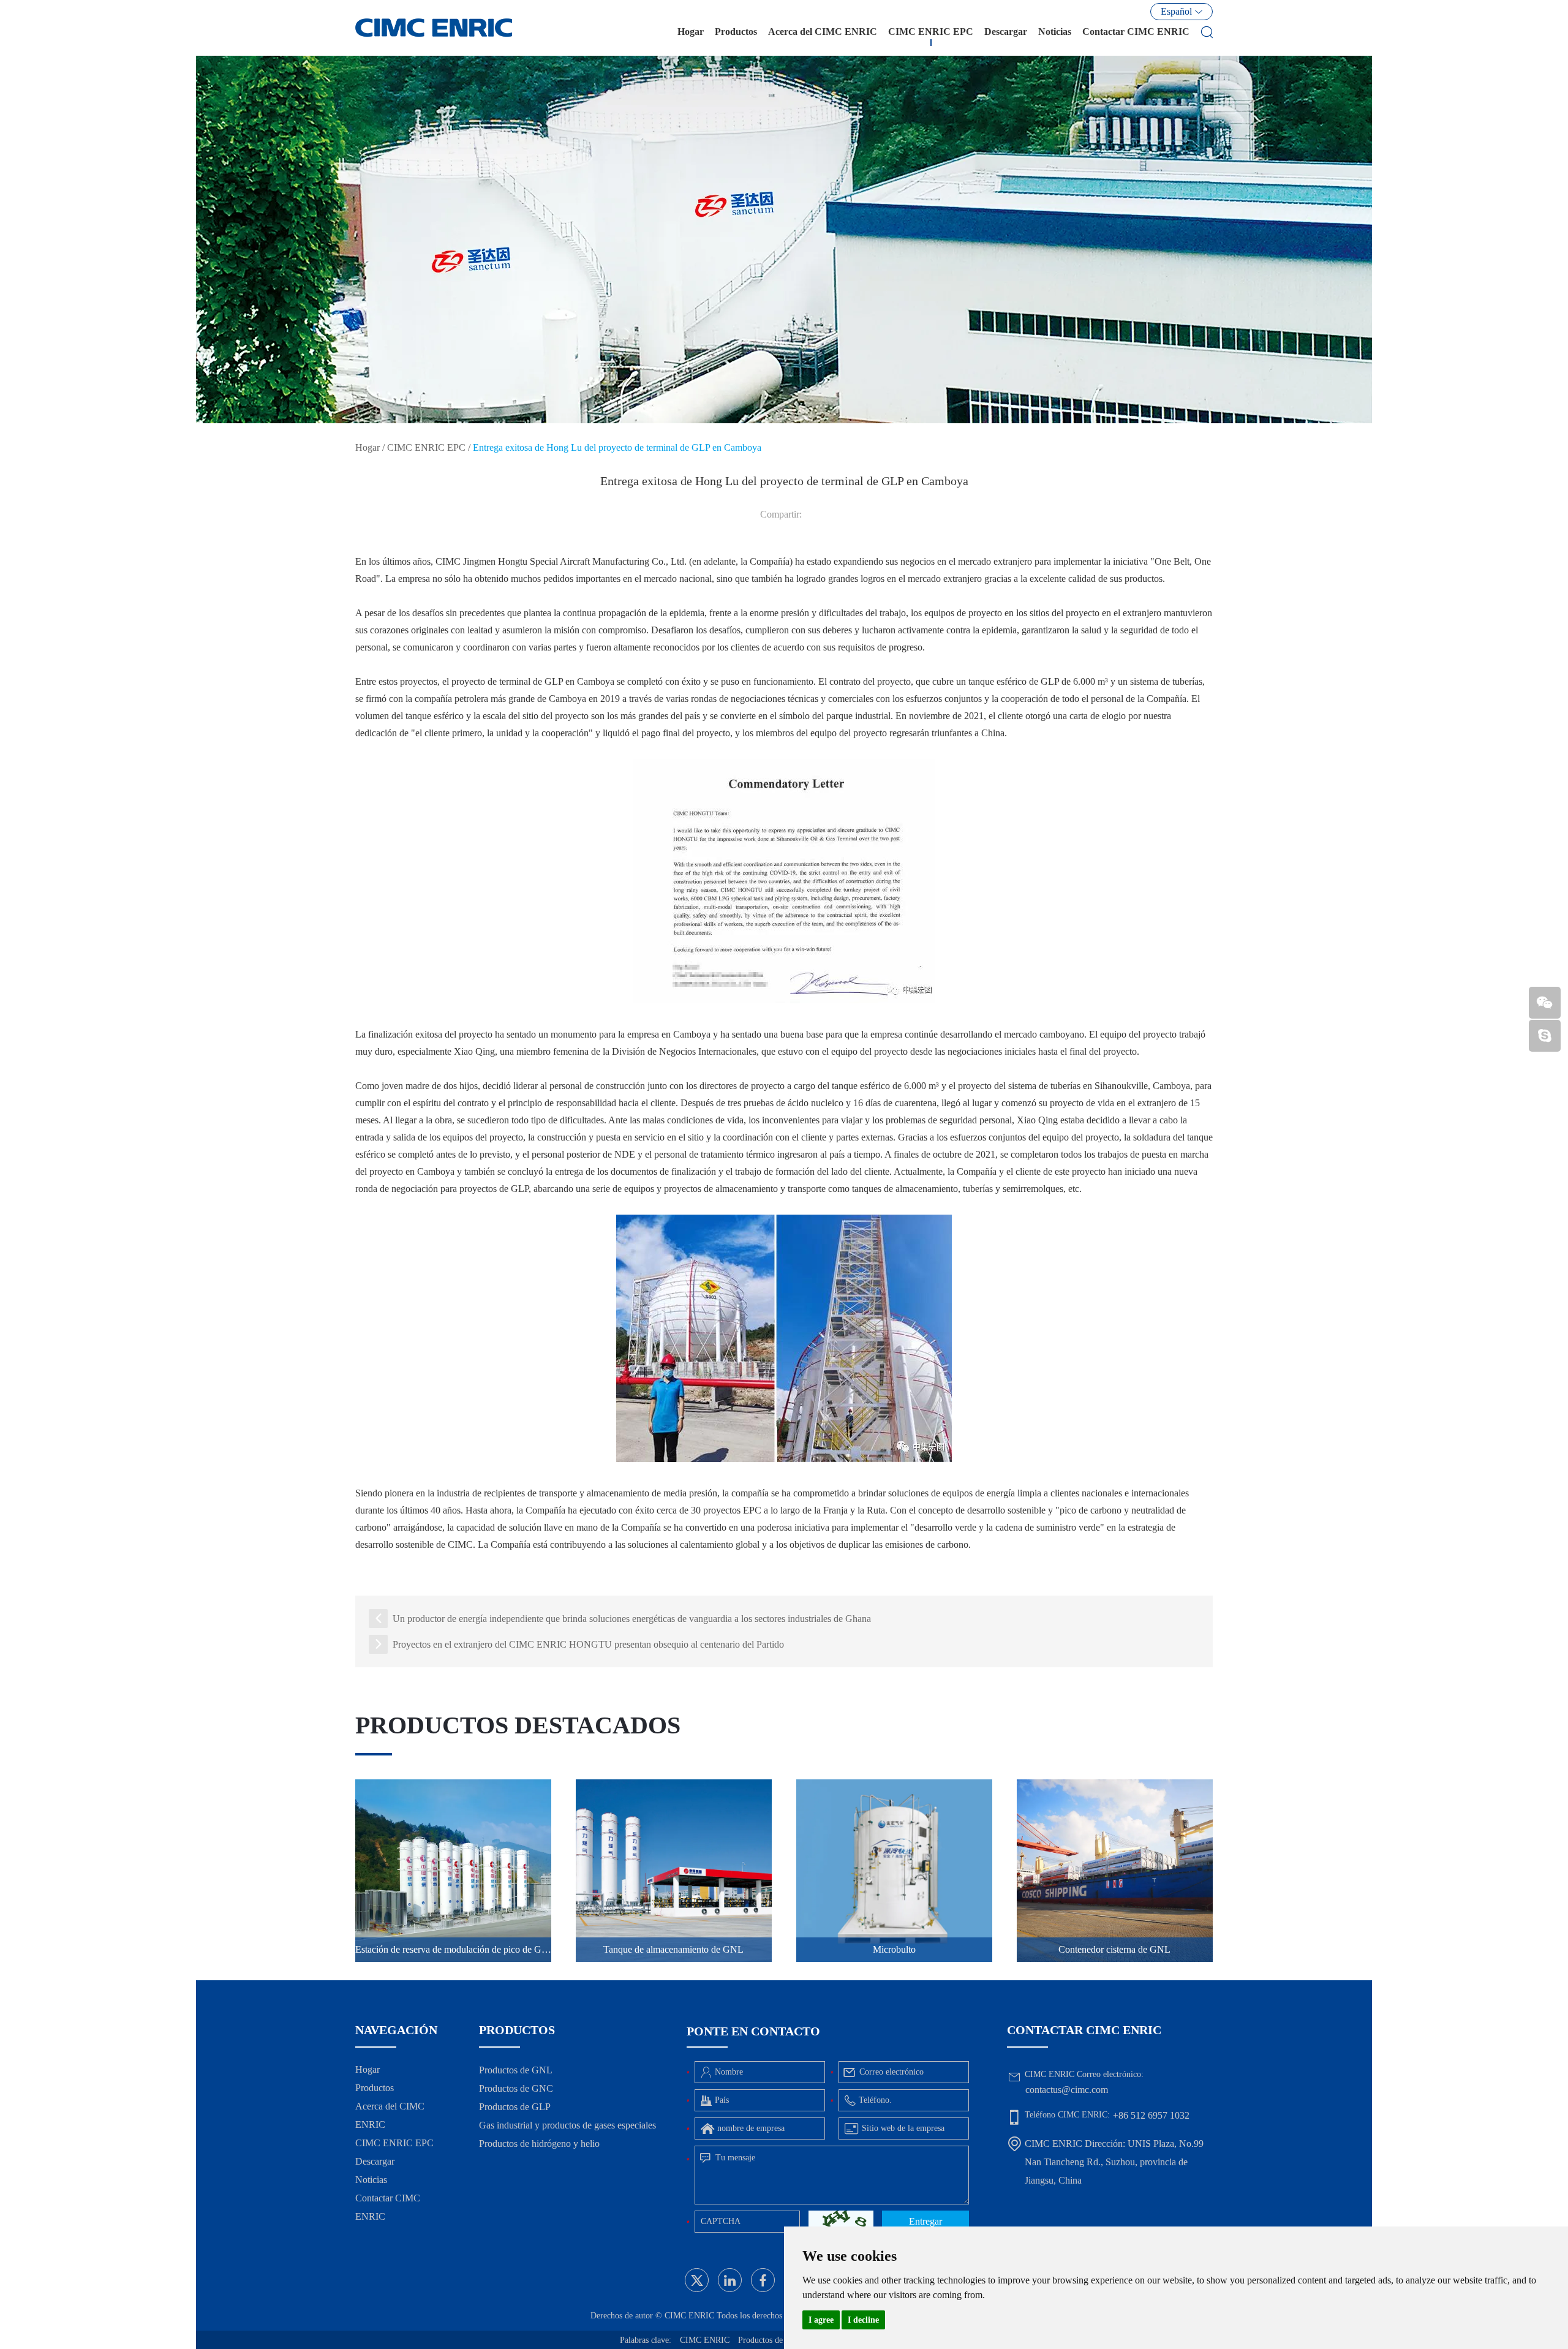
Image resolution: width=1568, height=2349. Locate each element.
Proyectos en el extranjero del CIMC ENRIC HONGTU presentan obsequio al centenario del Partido (588, 1644)
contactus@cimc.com (1067, 2090)
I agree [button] (821, 2320)
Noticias (1055, 32)
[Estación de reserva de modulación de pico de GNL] (453, 1871)
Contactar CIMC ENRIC (1136, 32)
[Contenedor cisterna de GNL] (1115, 1871)
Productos (736, 32)
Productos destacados (518, 1725)
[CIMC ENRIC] (434, 28)
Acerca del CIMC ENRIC (823, 32)
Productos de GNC (516, 2088)
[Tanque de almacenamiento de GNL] (674, 1871)
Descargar (1006, 32)
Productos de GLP (515, 2107)
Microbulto (894, 1949)
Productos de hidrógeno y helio (539, 2144)
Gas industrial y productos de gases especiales (567, 2125)
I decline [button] (863, 2320)
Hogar (691, 32)
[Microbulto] (894, 1871)
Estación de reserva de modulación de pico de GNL (453, 1949)
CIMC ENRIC (705, 2340)
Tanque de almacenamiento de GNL (673, 1949)
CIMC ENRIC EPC (931, 32)
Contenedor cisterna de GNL (1114, 1949)
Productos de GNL (516, 2070)
